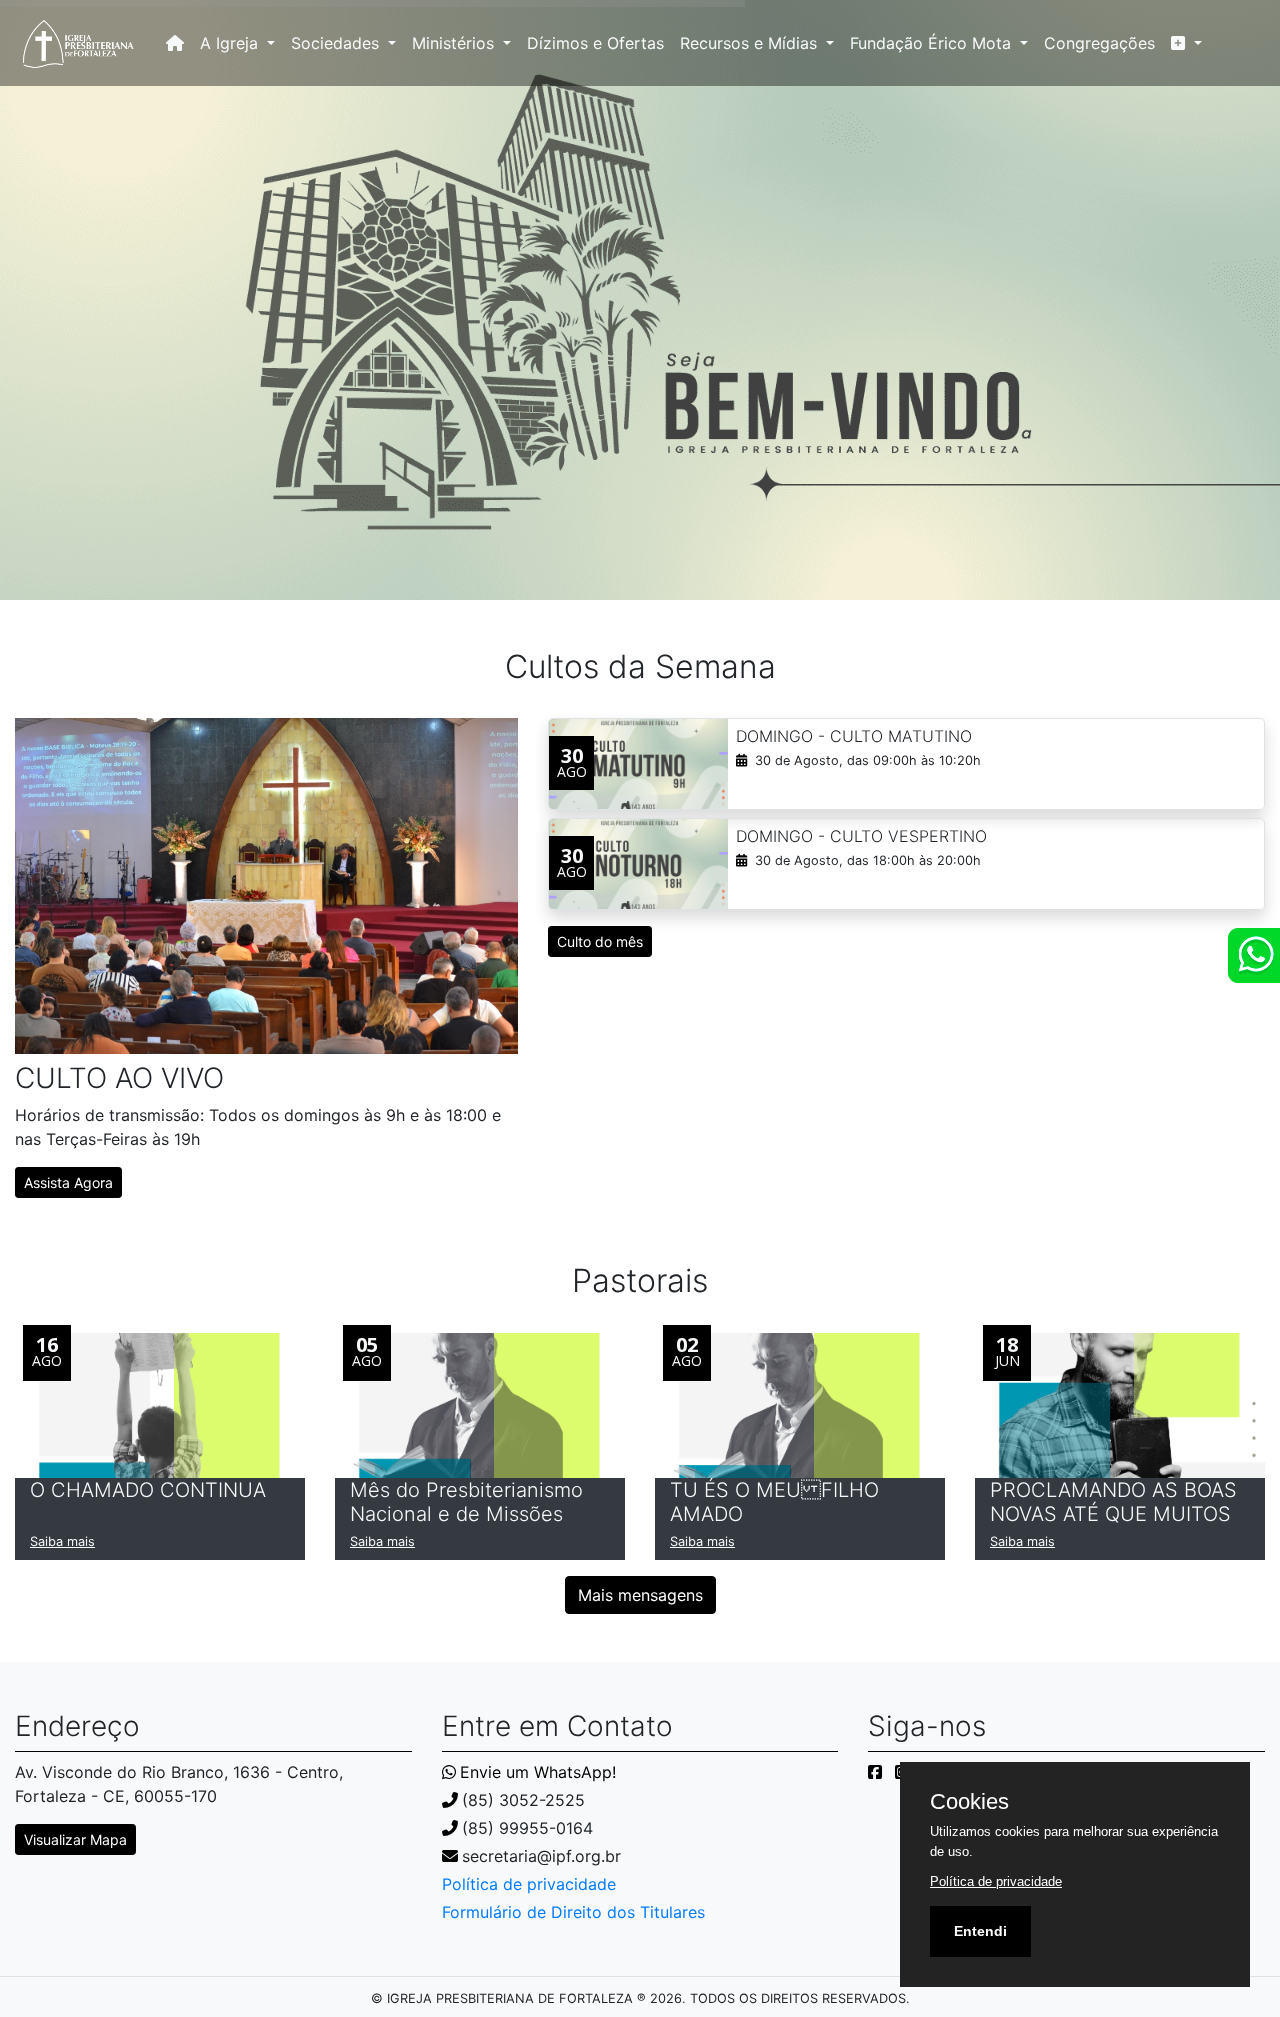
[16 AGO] (160, 1404)
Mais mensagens (640, 1595)
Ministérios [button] (455, 43)
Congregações (1099, 43)
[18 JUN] (1120, 1404)
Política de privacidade (529, 1884)
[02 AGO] (800, 1404)
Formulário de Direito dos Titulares (573, 1912)
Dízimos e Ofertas (595, 43)
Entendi (980, 1931)
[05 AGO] (480, 1404)
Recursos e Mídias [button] (751, 43)
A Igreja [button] (231, 43)
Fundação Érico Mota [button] (933, 43)
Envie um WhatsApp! (538, 1772)
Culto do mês (600, 941)
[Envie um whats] (1254, 955)
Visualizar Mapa (75, 1839)
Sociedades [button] (337, 43)
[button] (1186, 43)
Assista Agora (68, 1182)
